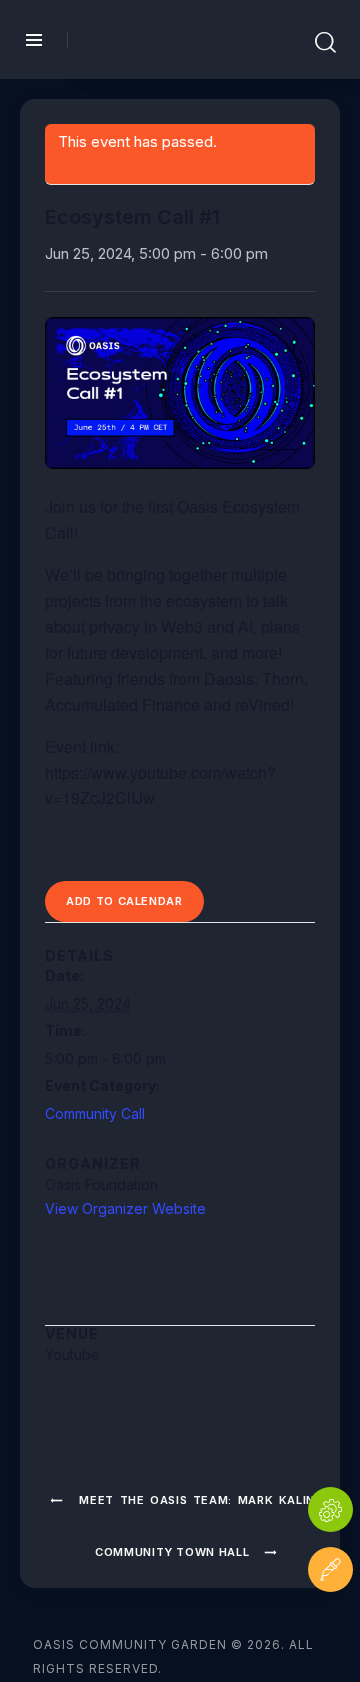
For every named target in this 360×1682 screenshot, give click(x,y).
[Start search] (325, 43)
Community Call (95, 1113)
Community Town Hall (174, 1552)
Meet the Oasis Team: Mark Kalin (194, 1500)
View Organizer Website (125, 1208)
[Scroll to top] (330, 1629)
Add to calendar (124, 901)
